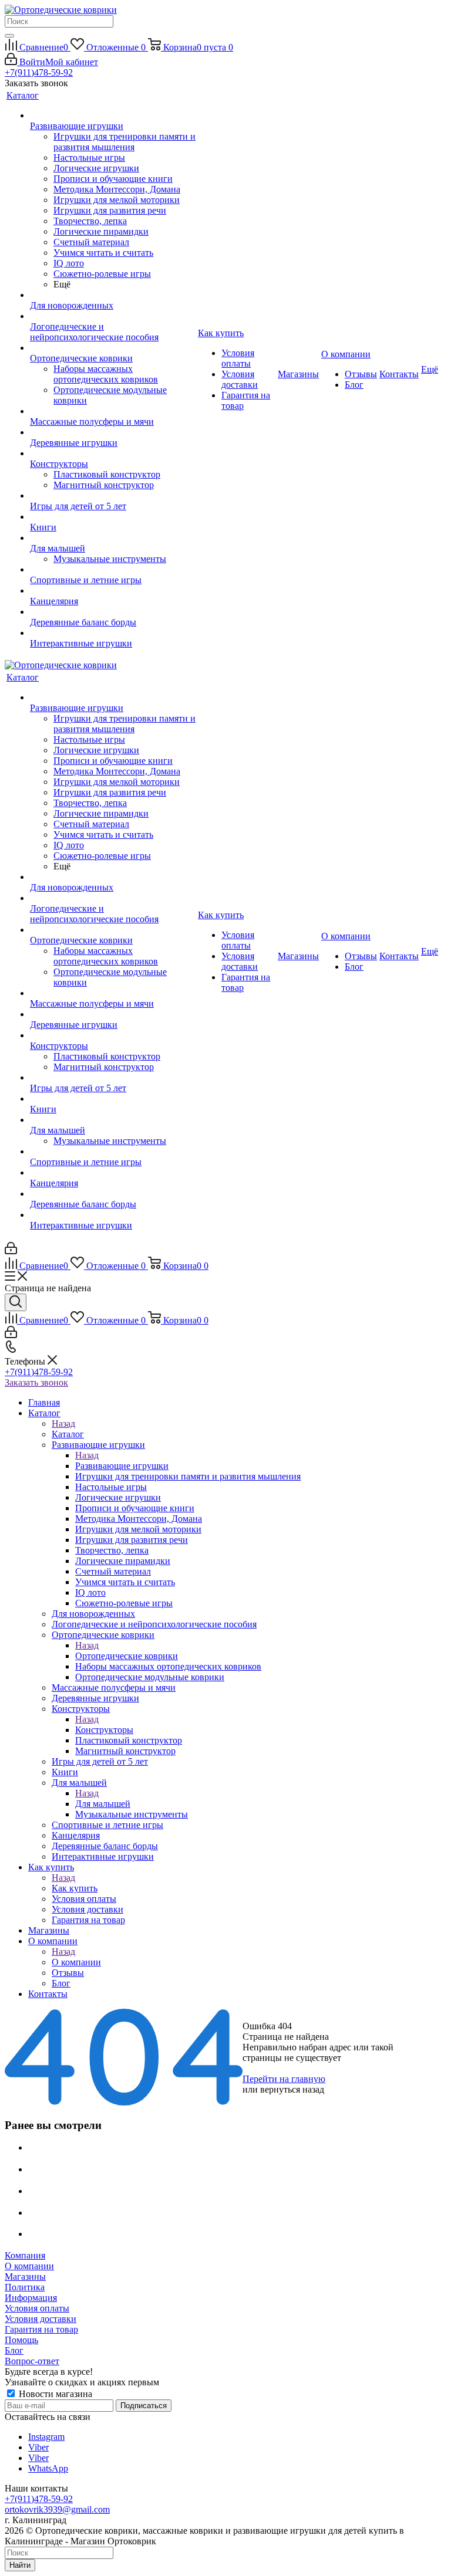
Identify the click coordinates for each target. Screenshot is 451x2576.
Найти (20, 2565)
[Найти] (9, 36)
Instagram (46, 2437)
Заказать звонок (36, 1382)
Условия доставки (41, 2319)
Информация (31, 2298)
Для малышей (103, 1804)
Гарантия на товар (41, 2329)
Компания (25, 2255)
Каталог (68, 1434)
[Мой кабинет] (11, 1251)
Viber (38, 2447)
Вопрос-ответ (32, 2361)
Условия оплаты (37, 2308)
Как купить (75, 1888)
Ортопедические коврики (127, 1656)
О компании (76, 1962)
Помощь (21, 2340)
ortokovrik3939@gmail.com (57, 2509)
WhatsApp (48, 2468)
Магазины (25, 2277)
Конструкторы (104, 1730)
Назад (63, 1424)
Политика (25, 2287)
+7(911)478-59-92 (39, 72)
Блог (14, 2350)
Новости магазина (54, 2394)
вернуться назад (292, 2089)
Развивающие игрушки (122, 1466)
